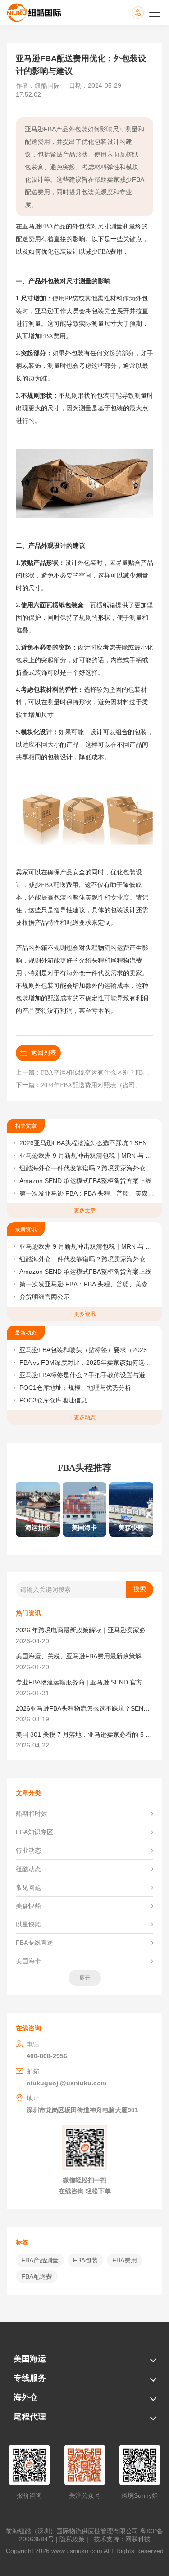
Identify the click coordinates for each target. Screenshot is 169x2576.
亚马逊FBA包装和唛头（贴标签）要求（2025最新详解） (87, 1350)
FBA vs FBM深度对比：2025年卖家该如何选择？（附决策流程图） (87, 1362)
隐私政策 (72, 2539)
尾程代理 (30, 2417)
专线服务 (30, 2378)
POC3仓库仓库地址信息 (53, 1400)
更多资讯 (85, 1314)
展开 (85, 1978)
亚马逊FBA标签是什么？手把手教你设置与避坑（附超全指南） (87, 1375)
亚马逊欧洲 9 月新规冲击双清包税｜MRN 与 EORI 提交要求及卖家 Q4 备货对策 (87, 1156)
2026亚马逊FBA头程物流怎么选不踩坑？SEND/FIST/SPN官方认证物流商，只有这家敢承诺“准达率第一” (87, 1143)
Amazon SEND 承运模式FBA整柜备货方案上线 (85, 1181)
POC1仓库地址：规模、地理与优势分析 (75, 1388)
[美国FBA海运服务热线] (147, 13)
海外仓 (26, 2397)
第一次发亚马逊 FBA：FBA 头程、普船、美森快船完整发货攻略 (87, 1193)
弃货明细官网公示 (45, 1297)
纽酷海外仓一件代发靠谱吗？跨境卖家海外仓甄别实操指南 (87, 1168)
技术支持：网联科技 (120, 2539)
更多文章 (85, 1210)
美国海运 (30, 2359)
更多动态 (85, 1417)
